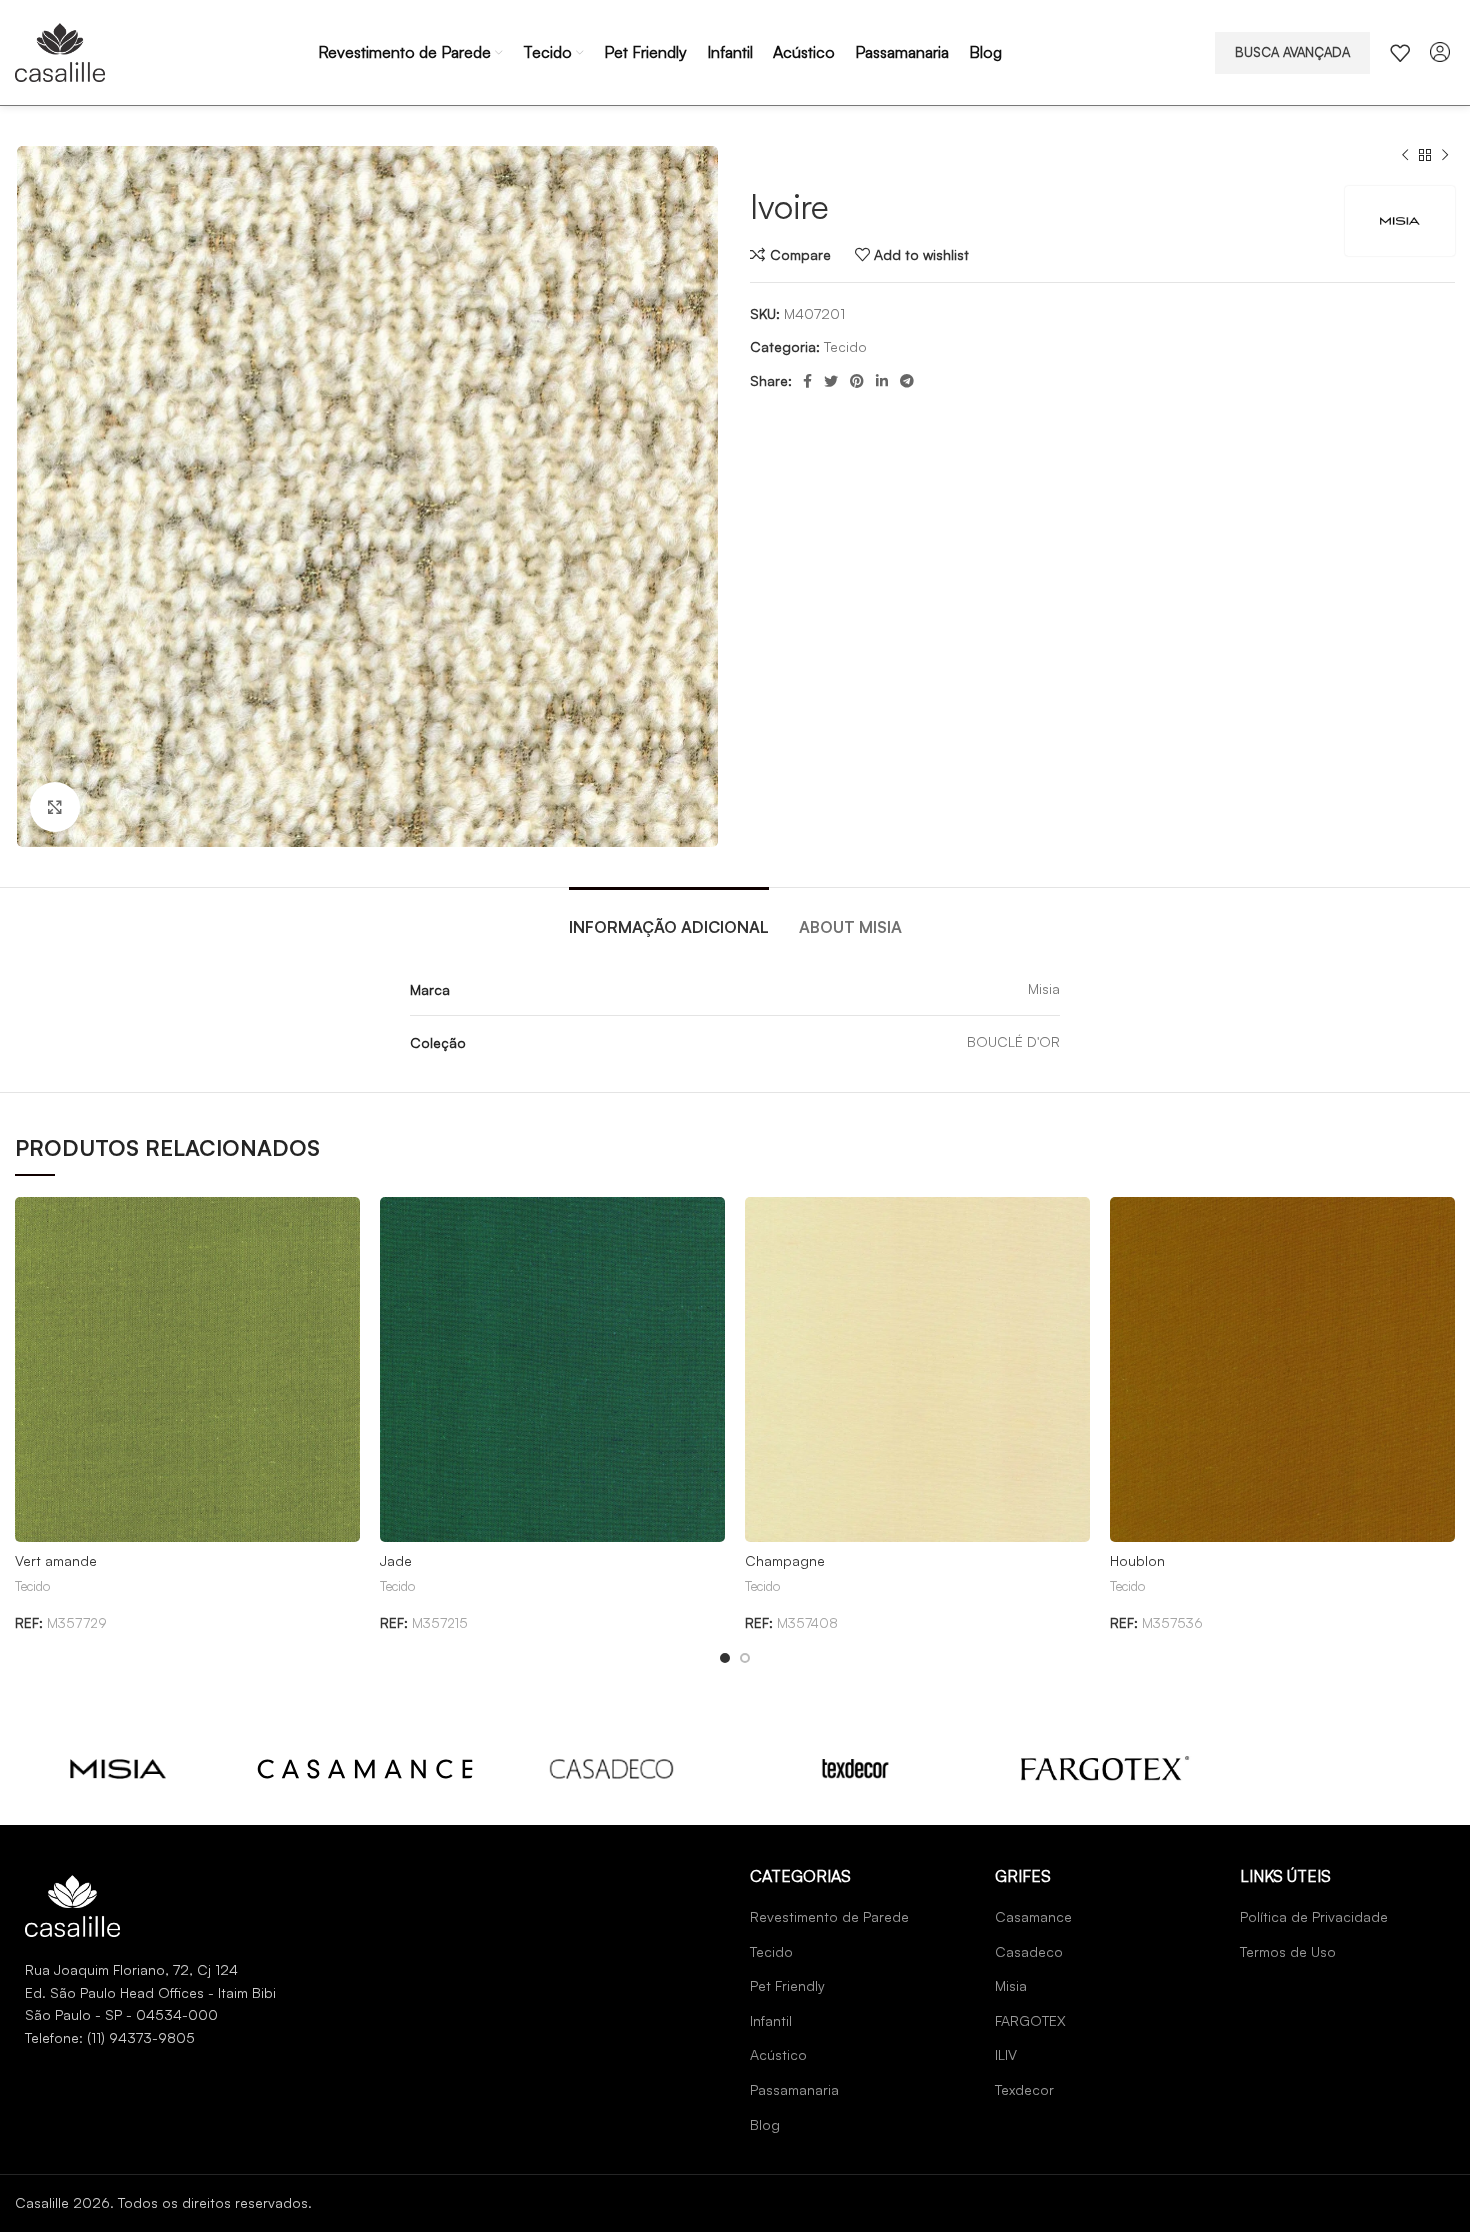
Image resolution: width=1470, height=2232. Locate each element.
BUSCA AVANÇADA (1292, 52)
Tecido (845, 346)
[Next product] (1445, 156)
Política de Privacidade (1314, 1916)
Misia (1011, 1985)
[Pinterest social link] (857, 381)
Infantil (771, 2020)
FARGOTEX (1030, 2020)
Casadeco (1029, 1951)
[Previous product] (1405, 156)
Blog (765, 2124)
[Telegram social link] (907, 381)
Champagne (785, 1560)
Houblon (1137, 1560)
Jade (396, 1560)
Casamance (1033, 1916)
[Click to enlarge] (55, 807)
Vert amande (56, 1560)
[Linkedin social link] (882, 381)
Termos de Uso (1288, 1951)
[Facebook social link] (807, 381)
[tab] (669, 917)
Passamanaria (794, 2089)
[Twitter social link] (831, 381)
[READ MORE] (118, 1767)
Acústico (778, 2054)
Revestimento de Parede (829, 1916)
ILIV (1006, 2054)
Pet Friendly (787, 1985)
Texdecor (1024, 2089)
